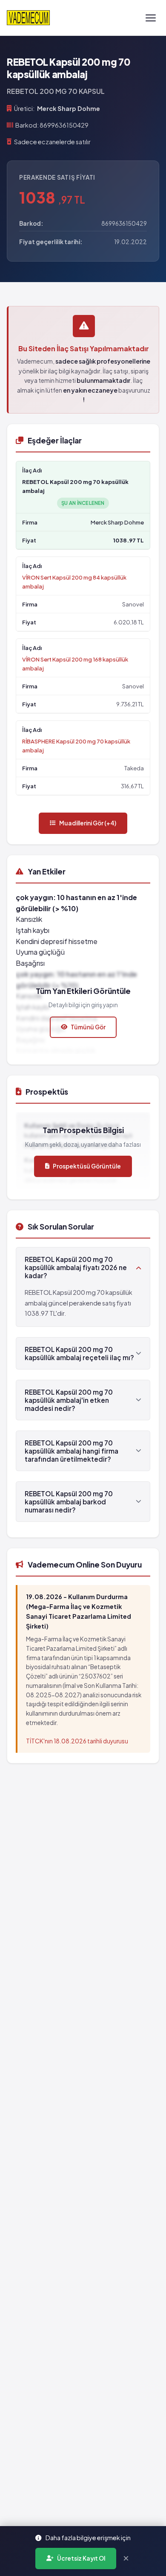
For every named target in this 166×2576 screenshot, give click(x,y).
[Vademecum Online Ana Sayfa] (28, 18)
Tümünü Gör (88, 1027)
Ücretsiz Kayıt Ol (81, 2558)
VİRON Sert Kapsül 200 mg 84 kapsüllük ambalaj (74, 582)
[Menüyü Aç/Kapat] (151, 18)
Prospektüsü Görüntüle (87, 1166)
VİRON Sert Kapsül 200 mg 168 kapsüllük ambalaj (75, 664)
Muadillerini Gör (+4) (88, 823)
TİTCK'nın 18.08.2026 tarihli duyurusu (77, 1741)
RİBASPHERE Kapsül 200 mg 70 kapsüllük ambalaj (76, 746)
